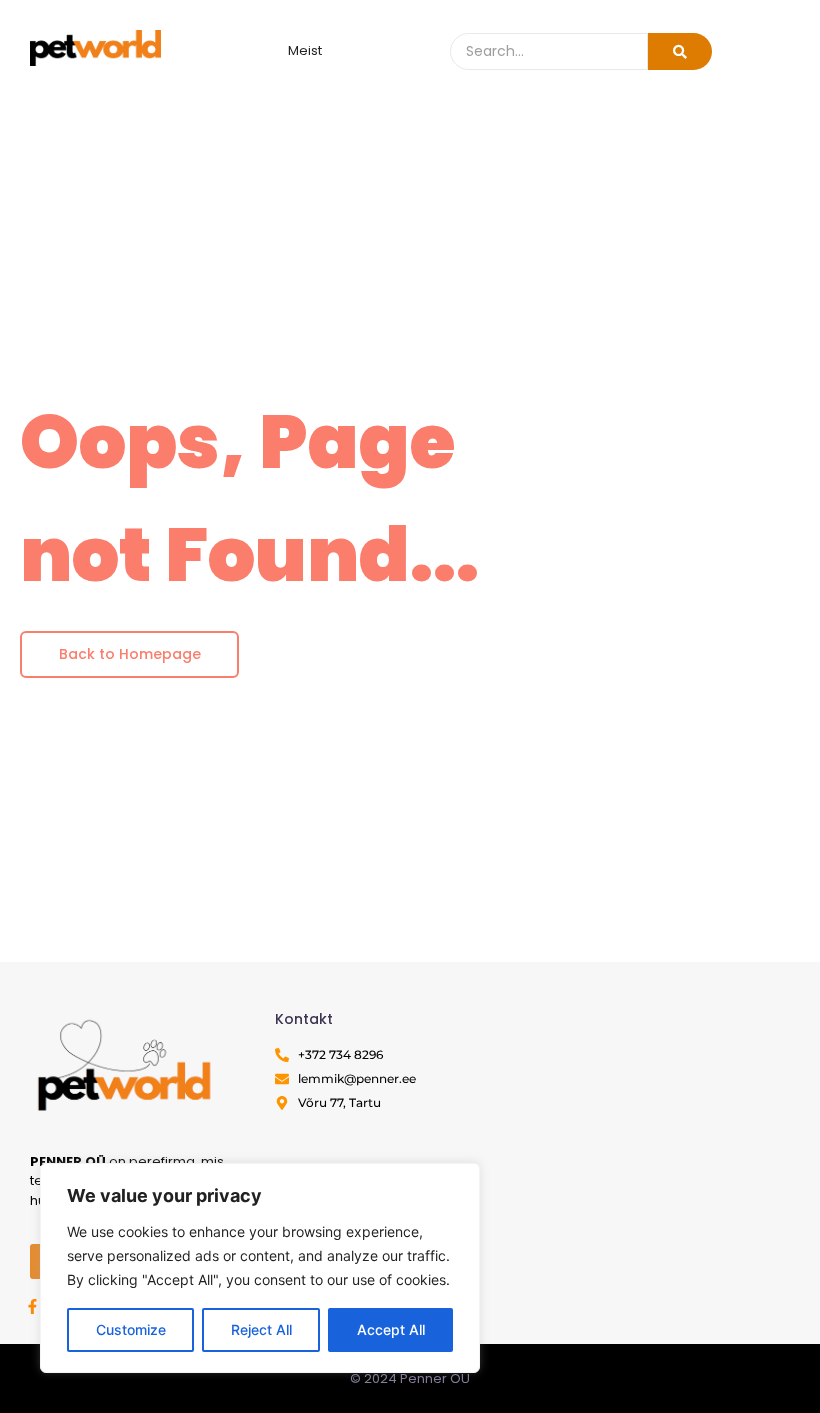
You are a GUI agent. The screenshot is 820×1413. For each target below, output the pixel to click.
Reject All (261, 1329)
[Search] (680, 51)
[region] (260, 1268)
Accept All (391, 1329)
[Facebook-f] (32, 1306)
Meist (305, 50)
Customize (131, 1329)
